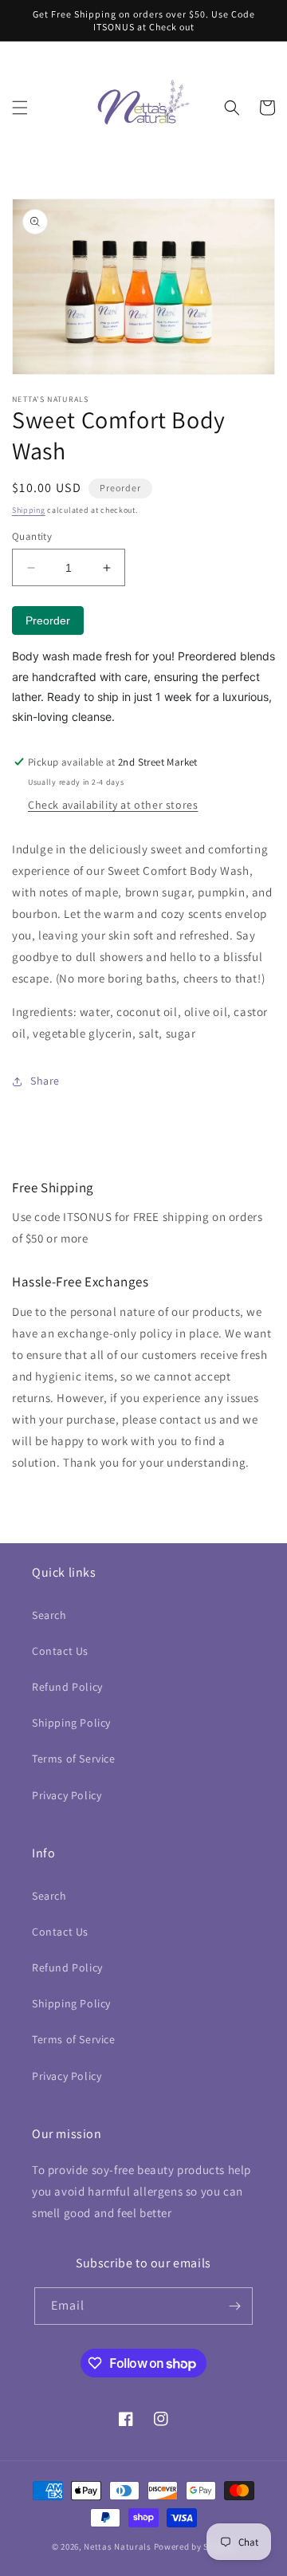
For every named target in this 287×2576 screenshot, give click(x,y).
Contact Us (60, 1651)
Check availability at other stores (113, 805)
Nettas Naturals (118, 2546)
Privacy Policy (67, 1795)
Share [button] (45, 1081)
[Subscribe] (234, 2306)
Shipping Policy (71, 1723)
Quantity (32, 536)
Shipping (29, 510)
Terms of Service (74, 1759)
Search (49, 1615)
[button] (20, 108)
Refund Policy (67, 1687)
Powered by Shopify (195, 2546)
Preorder (48, 620)
